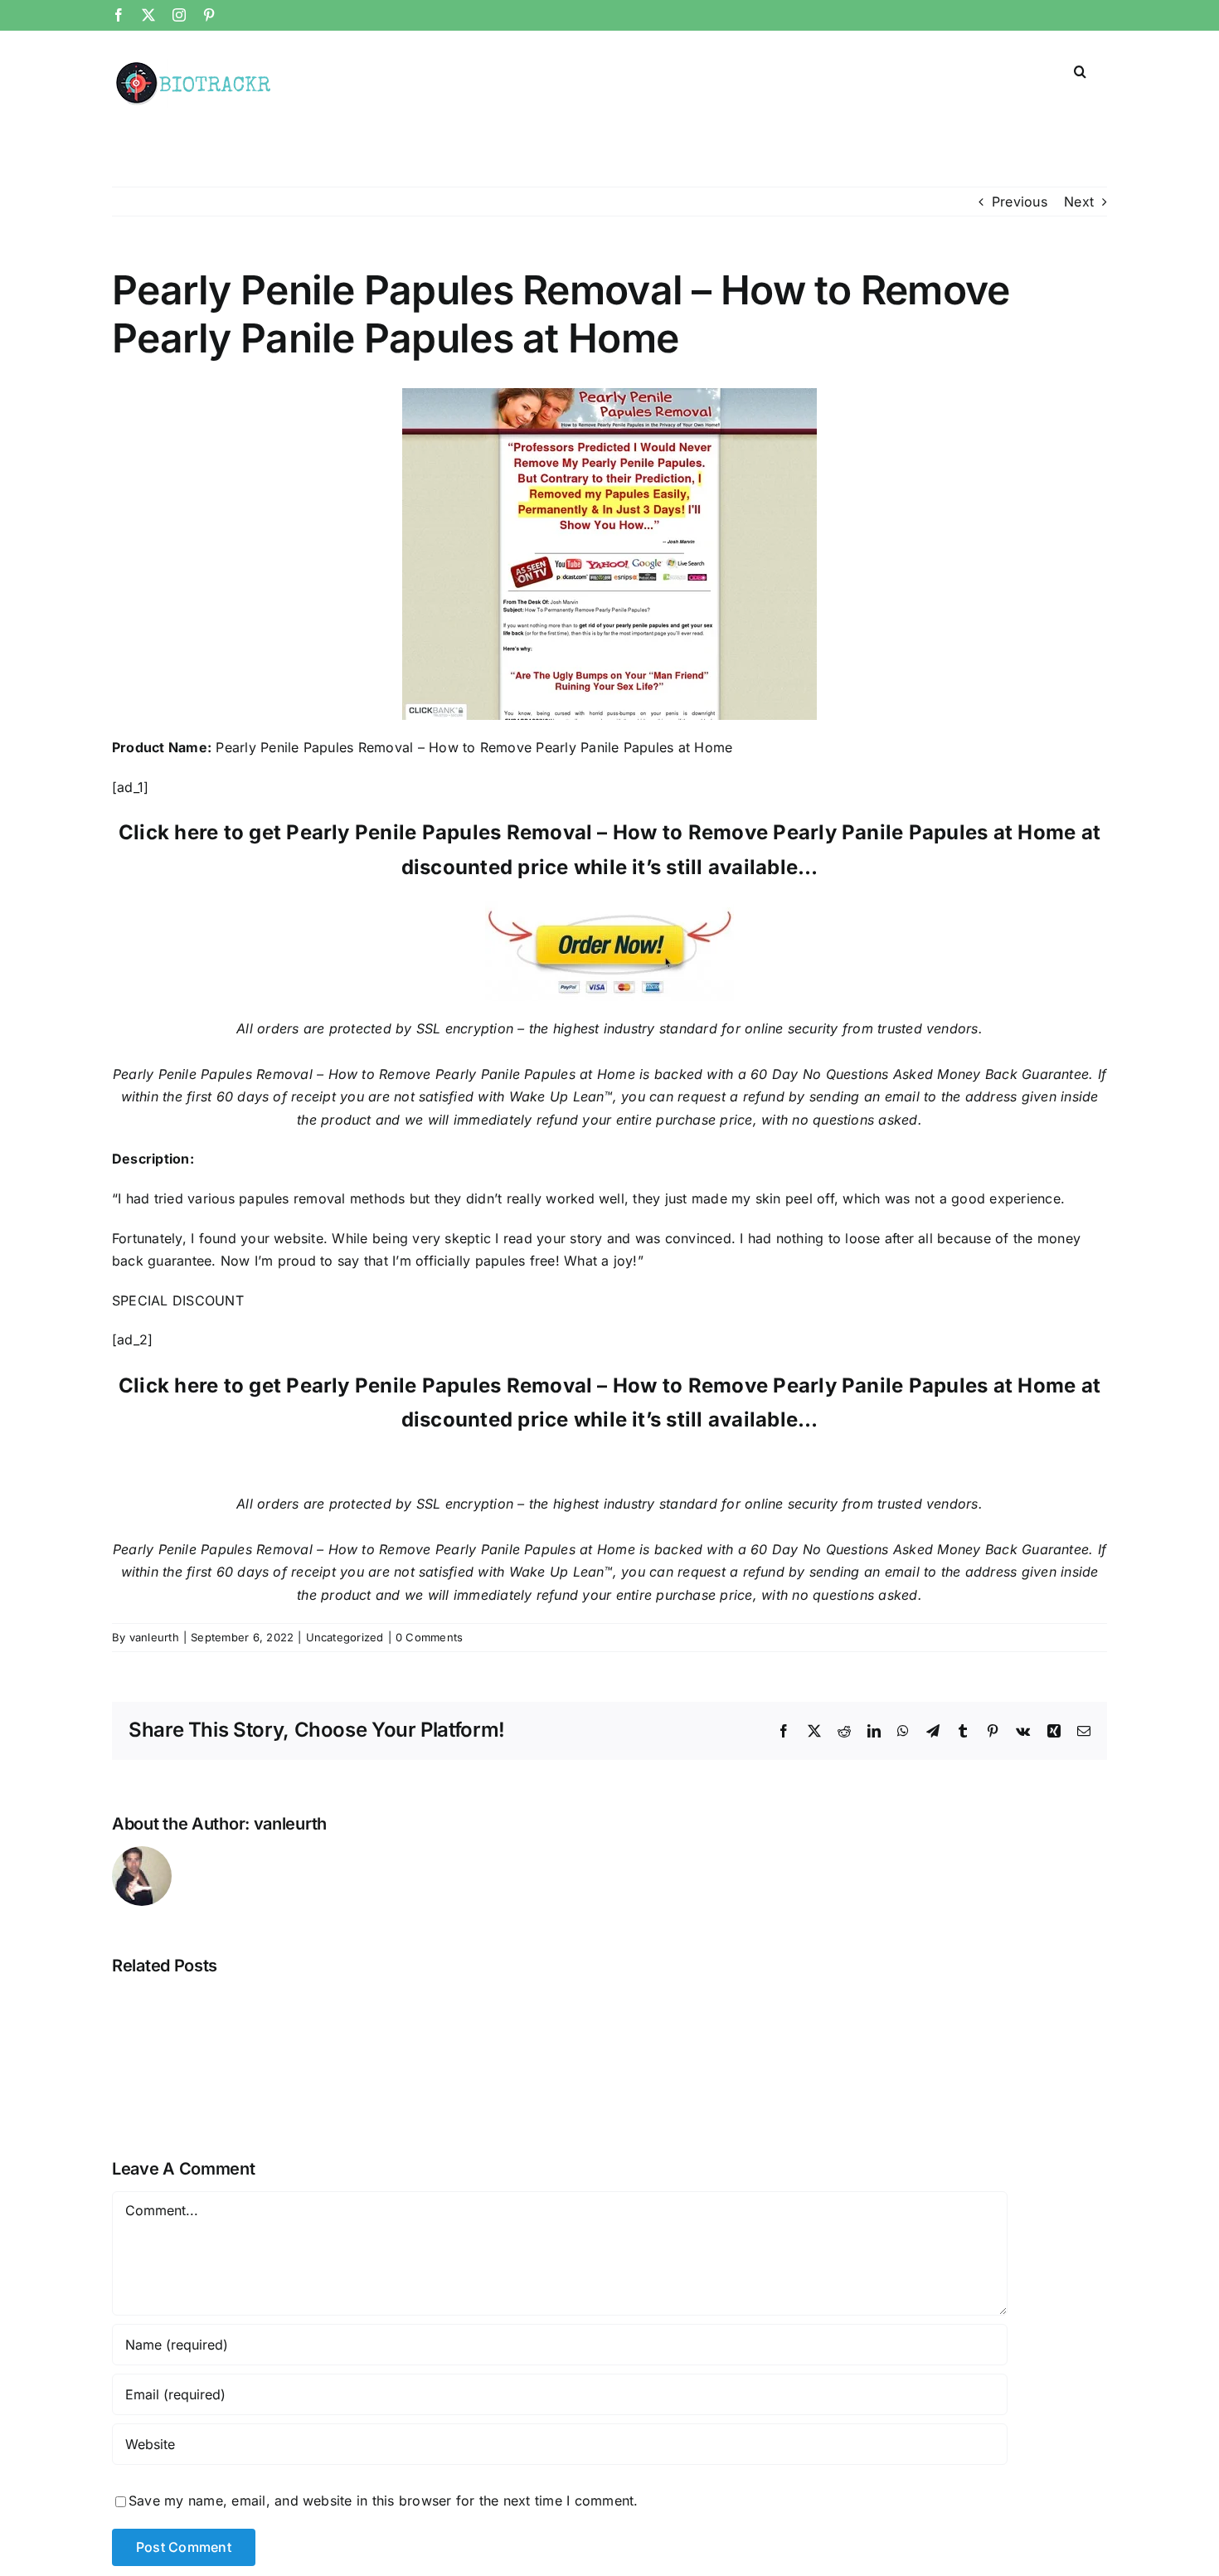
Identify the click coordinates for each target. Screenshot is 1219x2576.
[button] (1080, 70)
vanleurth (154, 1637)
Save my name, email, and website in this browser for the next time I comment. (383, 2501)
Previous (1020, 202)
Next (1079, 202)
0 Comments (429, 1637)
